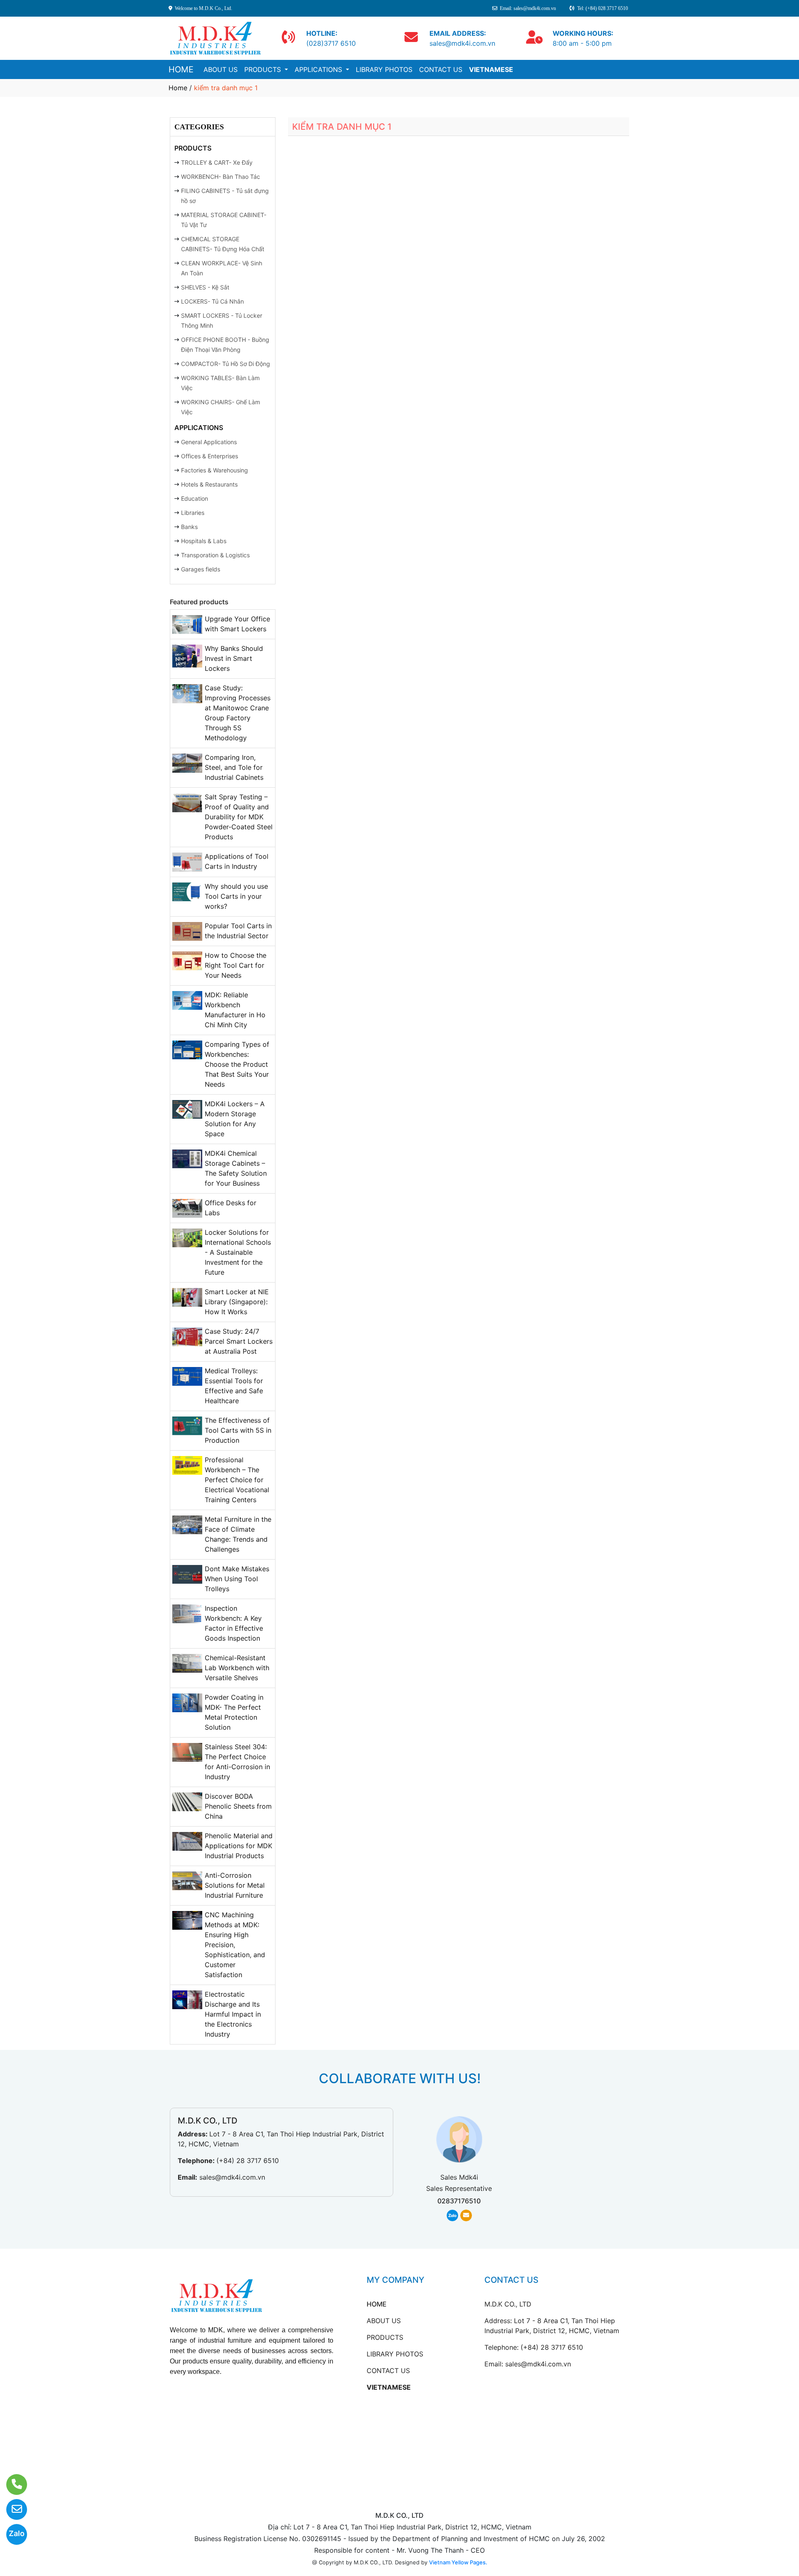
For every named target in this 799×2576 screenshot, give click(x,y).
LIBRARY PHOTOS (384, 69)
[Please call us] (11, 2485)
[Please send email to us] (11, 2509)
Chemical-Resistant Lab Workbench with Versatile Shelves (237, 1668)
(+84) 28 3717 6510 (248, 2161)
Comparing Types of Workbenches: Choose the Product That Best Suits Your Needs (237, 1064)
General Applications (209, 442)
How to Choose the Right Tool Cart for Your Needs (236, 965)
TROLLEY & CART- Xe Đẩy (217, 162)
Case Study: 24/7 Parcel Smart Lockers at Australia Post (239, 1341)
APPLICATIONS (319, 69)
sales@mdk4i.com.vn (232, 2177)
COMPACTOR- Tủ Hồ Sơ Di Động (226, 364)
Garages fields (201, 569)
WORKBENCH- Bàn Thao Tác (221, 177)
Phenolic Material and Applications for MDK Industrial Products (239, 1846)
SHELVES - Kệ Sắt (205, 287)
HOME (181, 69)
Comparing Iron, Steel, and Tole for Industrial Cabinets (234, 767)
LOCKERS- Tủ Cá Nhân (212, 301)
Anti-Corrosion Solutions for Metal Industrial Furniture (235, 1885)
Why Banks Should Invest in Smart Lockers (234, 658)
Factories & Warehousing (215, 470)
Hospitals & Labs (204, 541)
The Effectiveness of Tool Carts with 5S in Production (238, 1430)
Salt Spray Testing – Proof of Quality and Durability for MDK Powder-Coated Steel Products (239, 817)
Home (178, 88)
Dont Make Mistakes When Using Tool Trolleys (237, 1579)
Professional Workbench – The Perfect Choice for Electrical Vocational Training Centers (237, 1480)
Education (195, 498)
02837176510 (459, 2201)
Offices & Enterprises (210, 456)
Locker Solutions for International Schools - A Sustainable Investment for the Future (238, 1252)
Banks (189, 527)
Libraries (193, 513)
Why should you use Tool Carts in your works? (236, 896)
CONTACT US (441, 69)
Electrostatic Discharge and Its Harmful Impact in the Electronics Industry (233, 2014)
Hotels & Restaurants (209, 484)
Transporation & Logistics (215, 555)
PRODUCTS (264, 69)
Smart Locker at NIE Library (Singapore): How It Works (237, 1302)
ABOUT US (221, 69)
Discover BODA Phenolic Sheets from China (238, 1806)
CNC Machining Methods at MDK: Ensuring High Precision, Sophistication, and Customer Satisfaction (235, 1945)
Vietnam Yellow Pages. (458, 2562)
